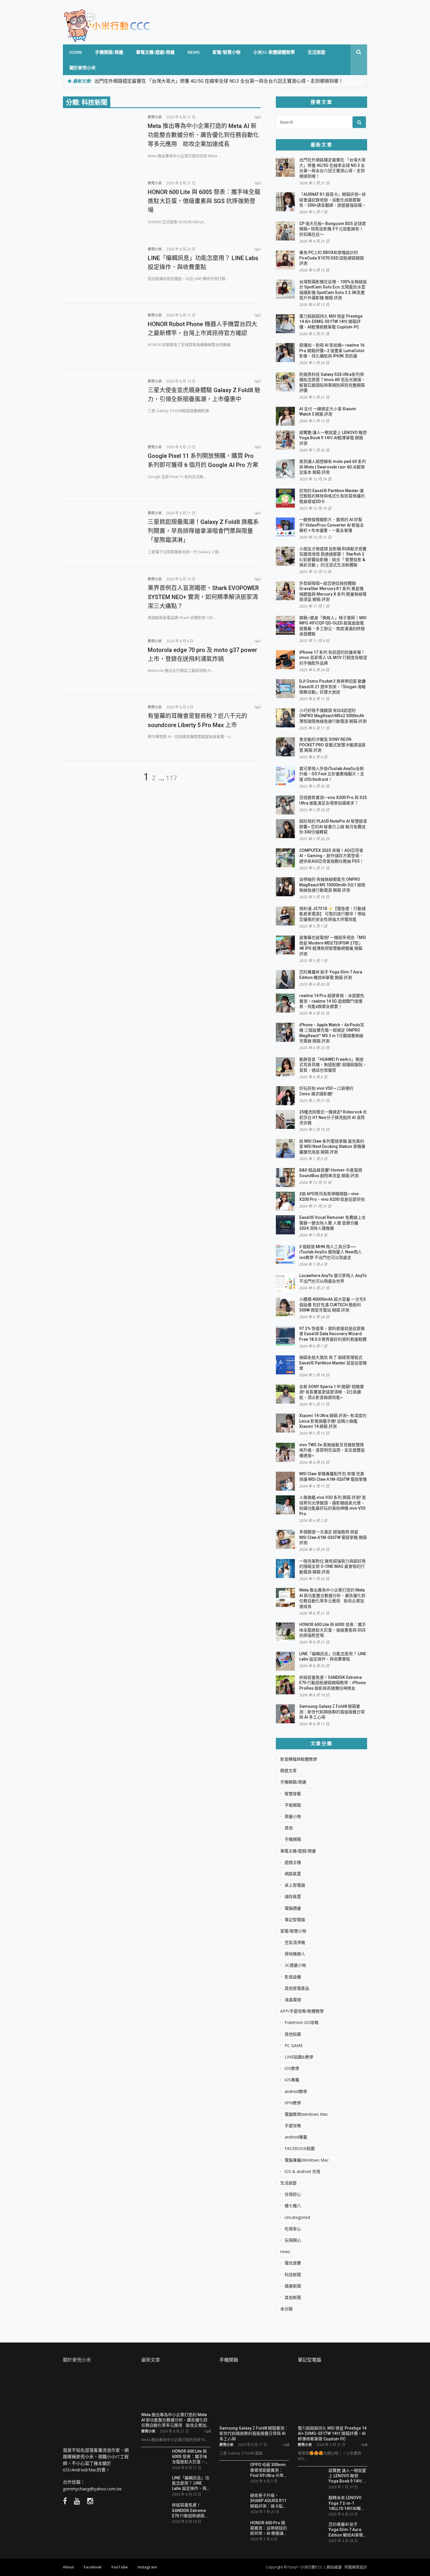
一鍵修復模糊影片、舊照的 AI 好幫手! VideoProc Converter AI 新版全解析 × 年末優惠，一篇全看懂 (332, 525)
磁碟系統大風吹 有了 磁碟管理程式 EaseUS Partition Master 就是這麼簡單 (333, 1363)
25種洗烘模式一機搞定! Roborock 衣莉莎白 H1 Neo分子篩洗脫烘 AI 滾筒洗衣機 (333, 1117)
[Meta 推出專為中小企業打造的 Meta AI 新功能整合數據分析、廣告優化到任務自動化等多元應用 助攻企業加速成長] (101, 137)
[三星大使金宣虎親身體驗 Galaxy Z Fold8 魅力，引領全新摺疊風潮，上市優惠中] (101, 402)
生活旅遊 (317, 52)
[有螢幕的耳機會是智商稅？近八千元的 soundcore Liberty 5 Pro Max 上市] (101, 727)
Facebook (93, 2567)
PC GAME (294, 2046)
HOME (76, 52)
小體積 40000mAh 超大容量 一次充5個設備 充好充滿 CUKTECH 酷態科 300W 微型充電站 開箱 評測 (332, 1305)
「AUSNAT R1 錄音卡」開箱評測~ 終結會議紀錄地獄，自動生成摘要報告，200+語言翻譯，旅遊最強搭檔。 (333, 200)
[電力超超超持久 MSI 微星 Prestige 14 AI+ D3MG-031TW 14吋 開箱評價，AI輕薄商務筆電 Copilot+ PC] (333, 2397)
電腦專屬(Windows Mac (307, 2160)
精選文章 (288, 1771)
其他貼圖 (293, 2034)
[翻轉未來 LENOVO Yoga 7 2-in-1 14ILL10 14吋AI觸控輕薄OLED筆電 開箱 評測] (311, 2503)
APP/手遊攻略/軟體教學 (302, 2011)
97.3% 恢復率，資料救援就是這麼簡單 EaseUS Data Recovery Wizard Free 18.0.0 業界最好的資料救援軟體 (333, 1334)
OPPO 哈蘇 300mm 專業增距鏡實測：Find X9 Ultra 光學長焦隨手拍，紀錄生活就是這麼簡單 (269, 2470)
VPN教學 (293, 2103)
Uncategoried (297, 2217)
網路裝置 (293, 1874)
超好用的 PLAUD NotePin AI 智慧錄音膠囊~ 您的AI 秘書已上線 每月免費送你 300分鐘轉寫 (333, 827)
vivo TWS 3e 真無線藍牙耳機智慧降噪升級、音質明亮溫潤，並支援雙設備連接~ (332, 1450)
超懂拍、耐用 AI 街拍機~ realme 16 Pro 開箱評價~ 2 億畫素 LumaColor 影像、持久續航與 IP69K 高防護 (332, 351)
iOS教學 (292, 2068)
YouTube (119, 2567)
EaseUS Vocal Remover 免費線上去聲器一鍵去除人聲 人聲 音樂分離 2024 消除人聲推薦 (332, 1223)
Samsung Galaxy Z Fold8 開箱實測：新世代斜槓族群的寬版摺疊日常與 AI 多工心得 (332, 1712)
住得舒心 (293, 2194)
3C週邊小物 (295, 1965)
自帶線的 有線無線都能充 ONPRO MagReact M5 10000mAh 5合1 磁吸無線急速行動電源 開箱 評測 (332, 885)
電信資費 (293, 2263)
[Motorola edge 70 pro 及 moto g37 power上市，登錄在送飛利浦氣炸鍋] (101, 661)
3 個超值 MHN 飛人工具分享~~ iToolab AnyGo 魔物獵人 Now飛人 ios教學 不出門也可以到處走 (331, 1252)
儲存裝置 (293, 1897)
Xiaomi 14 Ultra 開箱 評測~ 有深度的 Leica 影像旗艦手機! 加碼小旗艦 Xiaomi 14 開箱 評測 (333, 1421)
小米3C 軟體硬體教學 (274, 52)
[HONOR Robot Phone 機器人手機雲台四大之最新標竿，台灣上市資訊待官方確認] (101, 335)
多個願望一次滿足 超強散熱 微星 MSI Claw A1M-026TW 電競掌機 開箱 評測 (333, 1537)
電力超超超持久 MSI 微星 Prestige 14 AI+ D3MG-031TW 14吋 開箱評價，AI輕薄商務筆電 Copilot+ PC (331, 322)
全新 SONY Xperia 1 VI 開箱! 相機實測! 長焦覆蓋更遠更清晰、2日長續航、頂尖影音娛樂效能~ (332, 1392)
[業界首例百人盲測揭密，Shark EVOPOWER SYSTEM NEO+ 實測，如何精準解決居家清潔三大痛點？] (101, 597)
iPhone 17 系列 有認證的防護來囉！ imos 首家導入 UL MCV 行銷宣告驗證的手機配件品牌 (333, 658)
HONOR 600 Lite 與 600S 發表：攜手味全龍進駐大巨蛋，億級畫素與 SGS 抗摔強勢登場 (204, 201)
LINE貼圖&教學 (299, 2057)
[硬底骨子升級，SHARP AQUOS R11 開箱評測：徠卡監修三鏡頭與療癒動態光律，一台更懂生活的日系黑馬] (233, 2503)
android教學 (296, 2091)
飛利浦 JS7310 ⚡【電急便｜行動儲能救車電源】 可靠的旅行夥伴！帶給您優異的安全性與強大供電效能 (332, 914)
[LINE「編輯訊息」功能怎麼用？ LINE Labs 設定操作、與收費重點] (101, 269)
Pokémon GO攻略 (302, 2023)
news (193, 52)
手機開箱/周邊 (109, 52)
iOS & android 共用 (302, 2172)
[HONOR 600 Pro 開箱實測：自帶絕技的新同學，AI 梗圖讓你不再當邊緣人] (233, 2530)
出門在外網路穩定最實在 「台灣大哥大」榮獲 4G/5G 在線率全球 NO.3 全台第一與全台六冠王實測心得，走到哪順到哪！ (219, 81)
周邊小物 (293, 1816)
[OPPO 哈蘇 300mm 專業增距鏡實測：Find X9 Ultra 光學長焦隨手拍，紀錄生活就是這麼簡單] (233, 2474)
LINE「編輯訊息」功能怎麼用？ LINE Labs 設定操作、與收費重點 (191, 2483)
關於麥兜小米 (82, 68)
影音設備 (293, 1977)
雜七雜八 (293, 2206)
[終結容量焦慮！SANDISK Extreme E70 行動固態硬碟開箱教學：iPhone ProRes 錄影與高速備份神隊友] (154, 2512)
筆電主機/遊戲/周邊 (155, 52)
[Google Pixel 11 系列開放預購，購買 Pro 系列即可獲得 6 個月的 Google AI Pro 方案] (101, 467)
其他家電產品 (297, 1988)
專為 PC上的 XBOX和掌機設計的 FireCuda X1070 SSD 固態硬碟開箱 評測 (332, 258)
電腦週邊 (293, 1908)
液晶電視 (293, 2000)
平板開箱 (293, 1805)
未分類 (286, 2309)
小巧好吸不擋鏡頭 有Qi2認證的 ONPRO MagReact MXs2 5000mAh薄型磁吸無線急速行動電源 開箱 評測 (333, 716)
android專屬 (296, 2137)
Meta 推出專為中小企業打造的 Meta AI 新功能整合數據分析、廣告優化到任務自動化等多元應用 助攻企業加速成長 (203, 135)
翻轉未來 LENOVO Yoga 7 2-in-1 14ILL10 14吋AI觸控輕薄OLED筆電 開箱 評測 (347, 2503)
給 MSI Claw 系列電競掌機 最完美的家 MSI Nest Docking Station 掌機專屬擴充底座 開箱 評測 (332, 1147)
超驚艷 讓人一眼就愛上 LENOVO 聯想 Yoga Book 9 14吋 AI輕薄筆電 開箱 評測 (333, 438)
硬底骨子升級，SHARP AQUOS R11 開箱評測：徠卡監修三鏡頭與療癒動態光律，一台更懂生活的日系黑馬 (269, 2500)
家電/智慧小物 (226, 52)
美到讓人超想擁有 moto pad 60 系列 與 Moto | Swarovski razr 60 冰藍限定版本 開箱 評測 (333, 467)
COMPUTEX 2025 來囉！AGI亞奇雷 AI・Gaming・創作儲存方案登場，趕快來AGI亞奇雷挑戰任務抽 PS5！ (331, 856)
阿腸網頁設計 (356, 2567)
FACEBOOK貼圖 (300, 2148)
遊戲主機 (293, 1862)
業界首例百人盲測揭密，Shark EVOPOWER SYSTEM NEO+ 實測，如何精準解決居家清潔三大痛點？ (203, 597)
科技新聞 (293, 2275)
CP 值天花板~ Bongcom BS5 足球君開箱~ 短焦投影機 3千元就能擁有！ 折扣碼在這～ (333, 229)
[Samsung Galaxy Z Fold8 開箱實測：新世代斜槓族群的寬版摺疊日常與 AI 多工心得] (254, 2397)
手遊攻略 (293, 2126)
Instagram (147, 2567)
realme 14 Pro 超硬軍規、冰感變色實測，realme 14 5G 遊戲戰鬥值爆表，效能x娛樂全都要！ (332, 1001)
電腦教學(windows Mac (306, 2114)
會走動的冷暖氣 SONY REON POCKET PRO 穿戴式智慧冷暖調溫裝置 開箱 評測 (332, 745)
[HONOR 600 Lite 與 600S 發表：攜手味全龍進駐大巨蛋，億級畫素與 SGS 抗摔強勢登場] (101, 203)
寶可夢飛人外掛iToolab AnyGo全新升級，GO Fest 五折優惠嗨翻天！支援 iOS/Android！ (332, 774)
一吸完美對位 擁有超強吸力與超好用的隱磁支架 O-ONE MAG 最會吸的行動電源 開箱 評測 (332, 1566)
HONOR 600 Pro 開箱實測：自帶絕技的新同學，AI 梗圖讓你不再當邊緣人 (269, 2528)
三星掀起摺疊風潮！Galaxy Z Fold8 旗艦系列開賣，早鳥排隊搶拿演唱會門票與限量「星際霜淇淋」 (203, 531)
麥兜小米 (155, 117)
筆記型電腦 (295, 1920)
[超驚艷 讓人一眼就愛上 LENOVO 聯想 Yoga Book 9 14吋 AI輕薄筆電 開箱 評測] (311, 2478)
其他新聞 (293, 2298)
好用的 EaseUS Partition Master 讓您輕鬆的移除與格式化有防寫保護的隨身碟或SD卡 (332, 496)
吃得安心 (293, 2229)
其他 (289, 1828)
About (68, 2567)
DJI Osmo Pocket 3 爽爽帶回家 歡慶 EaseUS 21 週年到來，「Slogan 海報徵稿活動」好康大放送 (333, 687)
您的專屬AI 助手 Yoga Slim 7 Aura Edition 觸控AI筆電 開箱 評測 (346, 2529)
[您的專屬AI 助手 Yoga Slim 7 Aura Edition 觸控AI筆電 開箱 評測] (311, 2530)
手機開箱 (293, 1839)
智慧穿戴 (293, 1794)
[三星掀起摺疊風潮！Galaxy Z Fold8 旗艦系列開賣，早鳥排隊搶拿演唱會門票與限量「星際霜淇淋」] (101, 533)
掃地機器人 (295, 1954)
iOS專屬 (292, 2080)
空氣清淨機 (295, 1942)
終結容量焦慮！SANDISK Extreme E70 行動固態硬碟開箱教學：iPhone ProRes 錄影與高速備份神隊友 (332, 1683)
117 (172, 778)
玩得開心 (293, 2240)
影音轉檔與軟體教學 (299, 1759)
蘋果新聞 (293, 2286)
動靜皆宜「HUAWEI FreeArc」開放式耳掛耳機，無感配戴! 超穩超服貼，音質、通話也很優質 (333, 1065)
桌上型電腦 (295, 1885)
